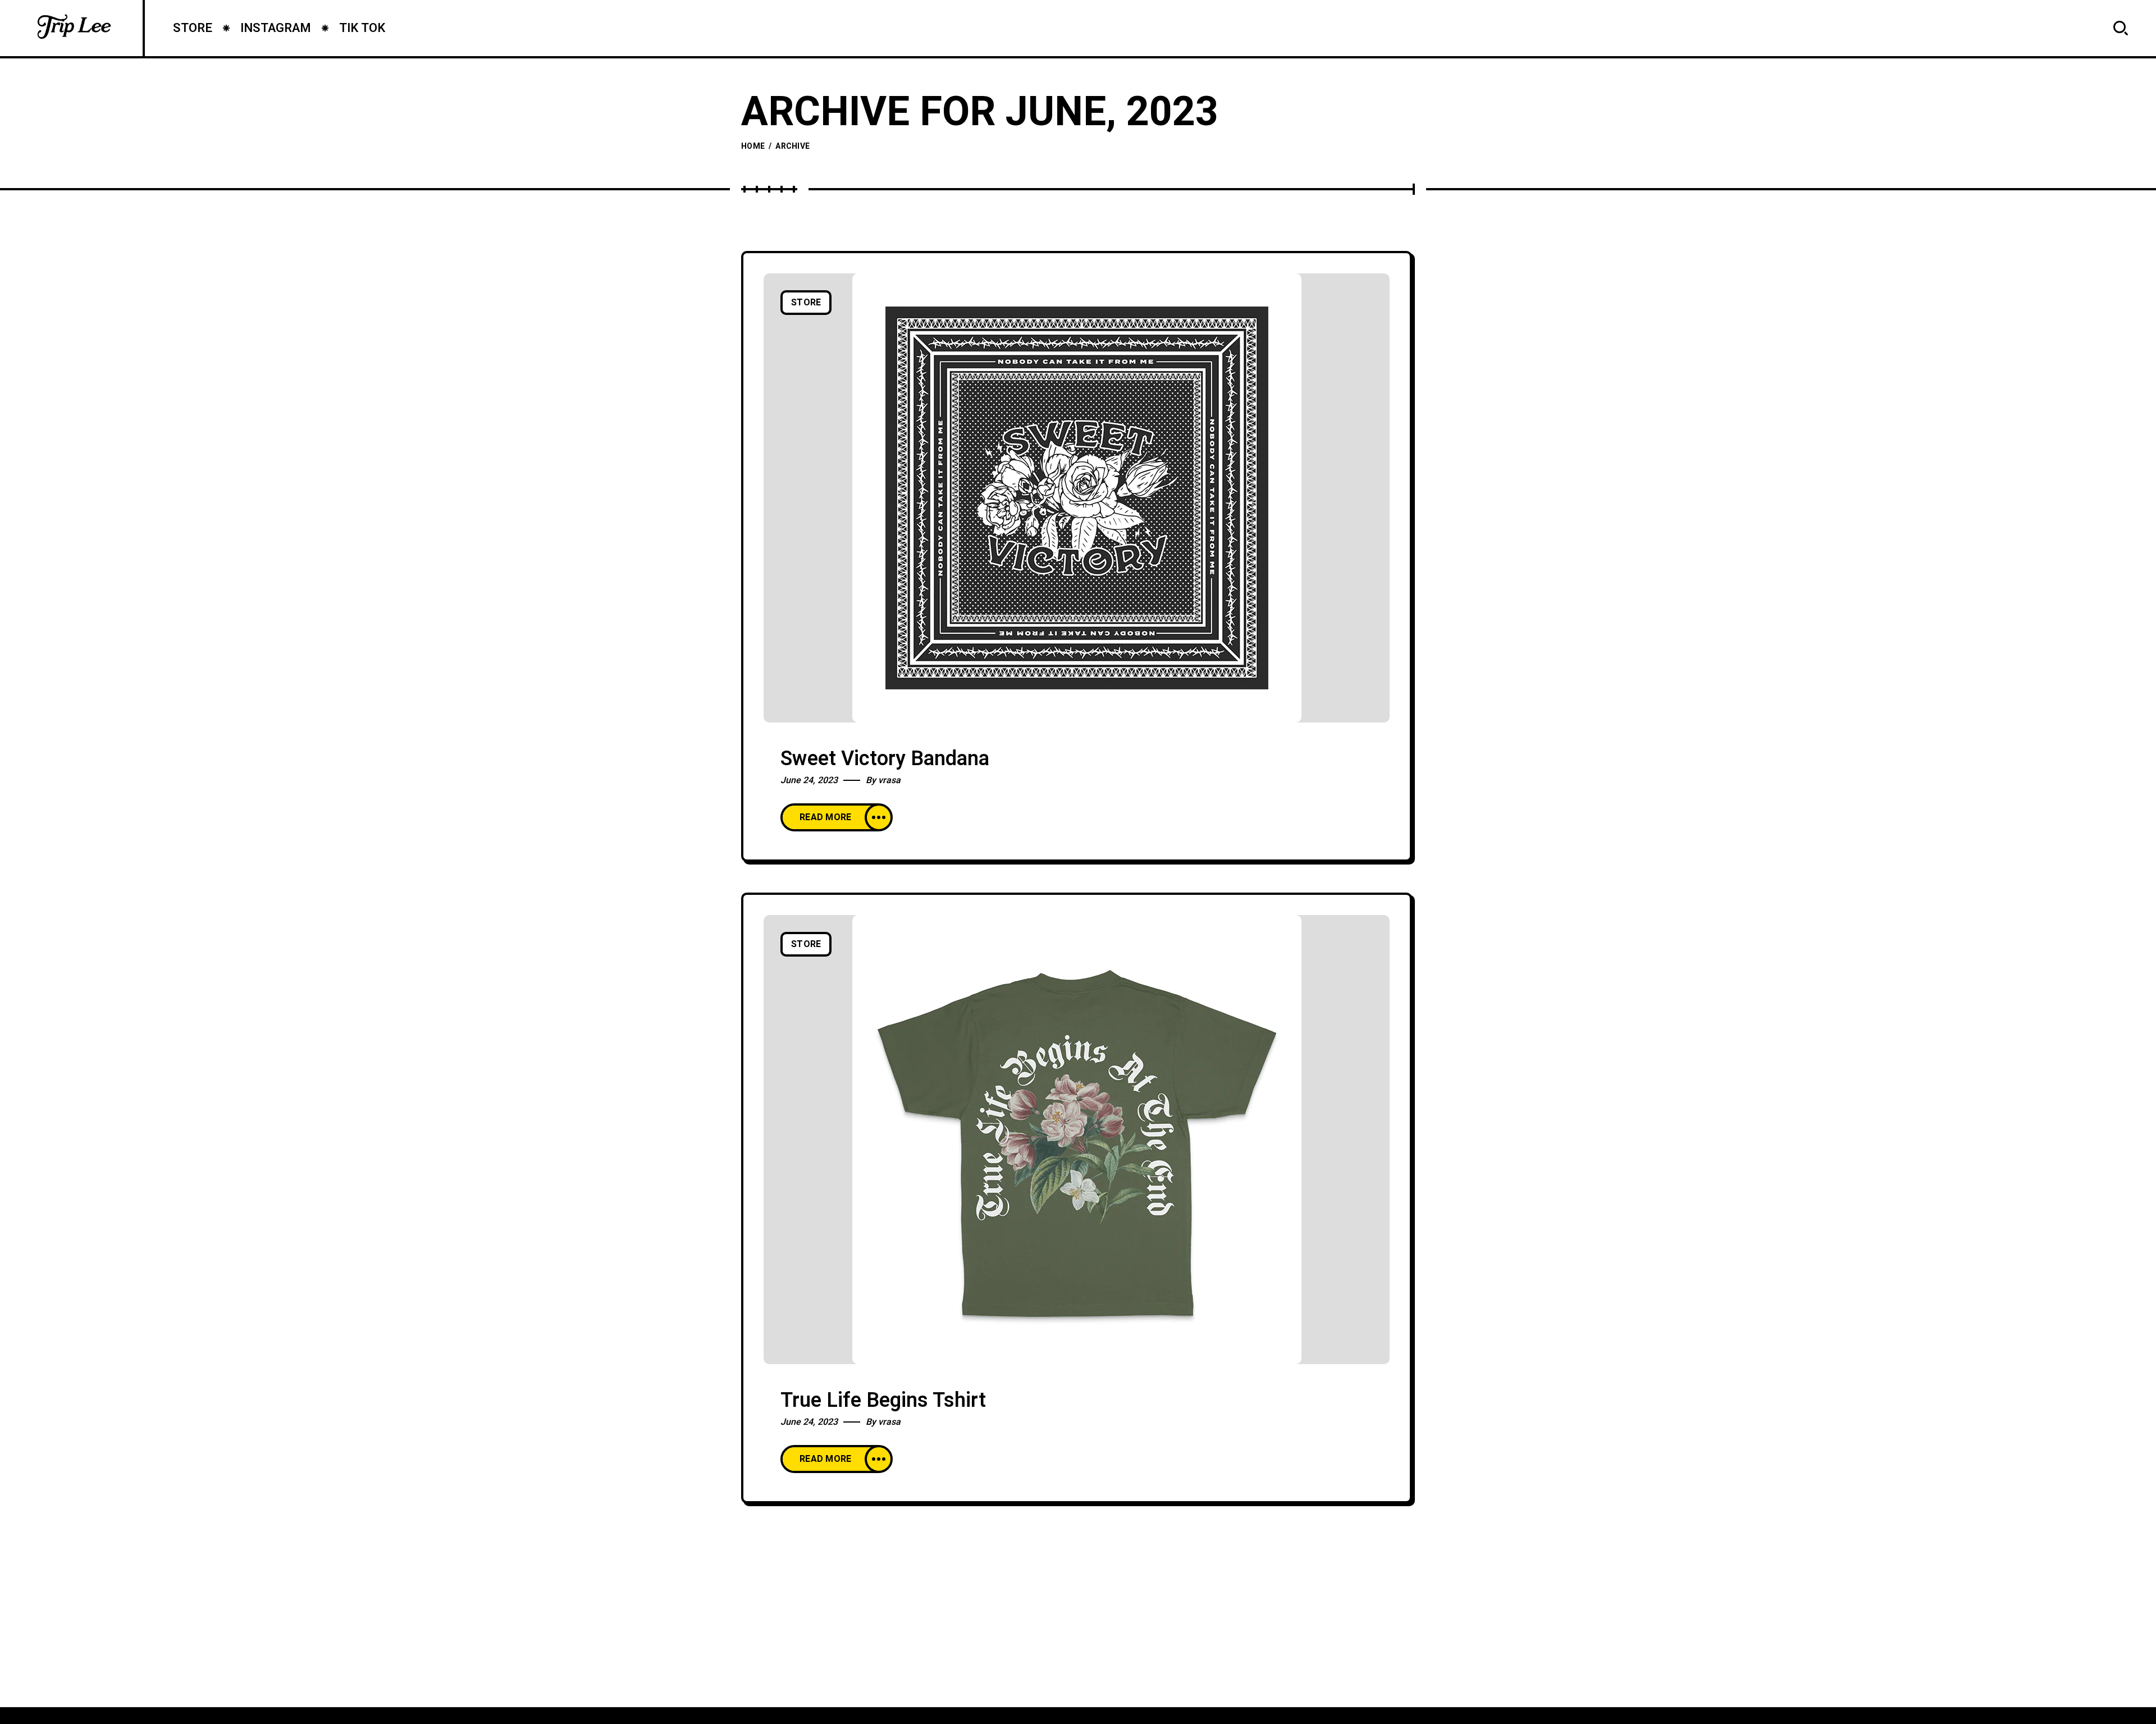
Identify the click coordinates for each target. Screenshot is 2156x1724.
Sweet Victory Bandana (885, 759)
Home (753, 146)
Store (806, 303)
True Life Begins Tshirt (883, 1400)
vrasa (889, 780)
